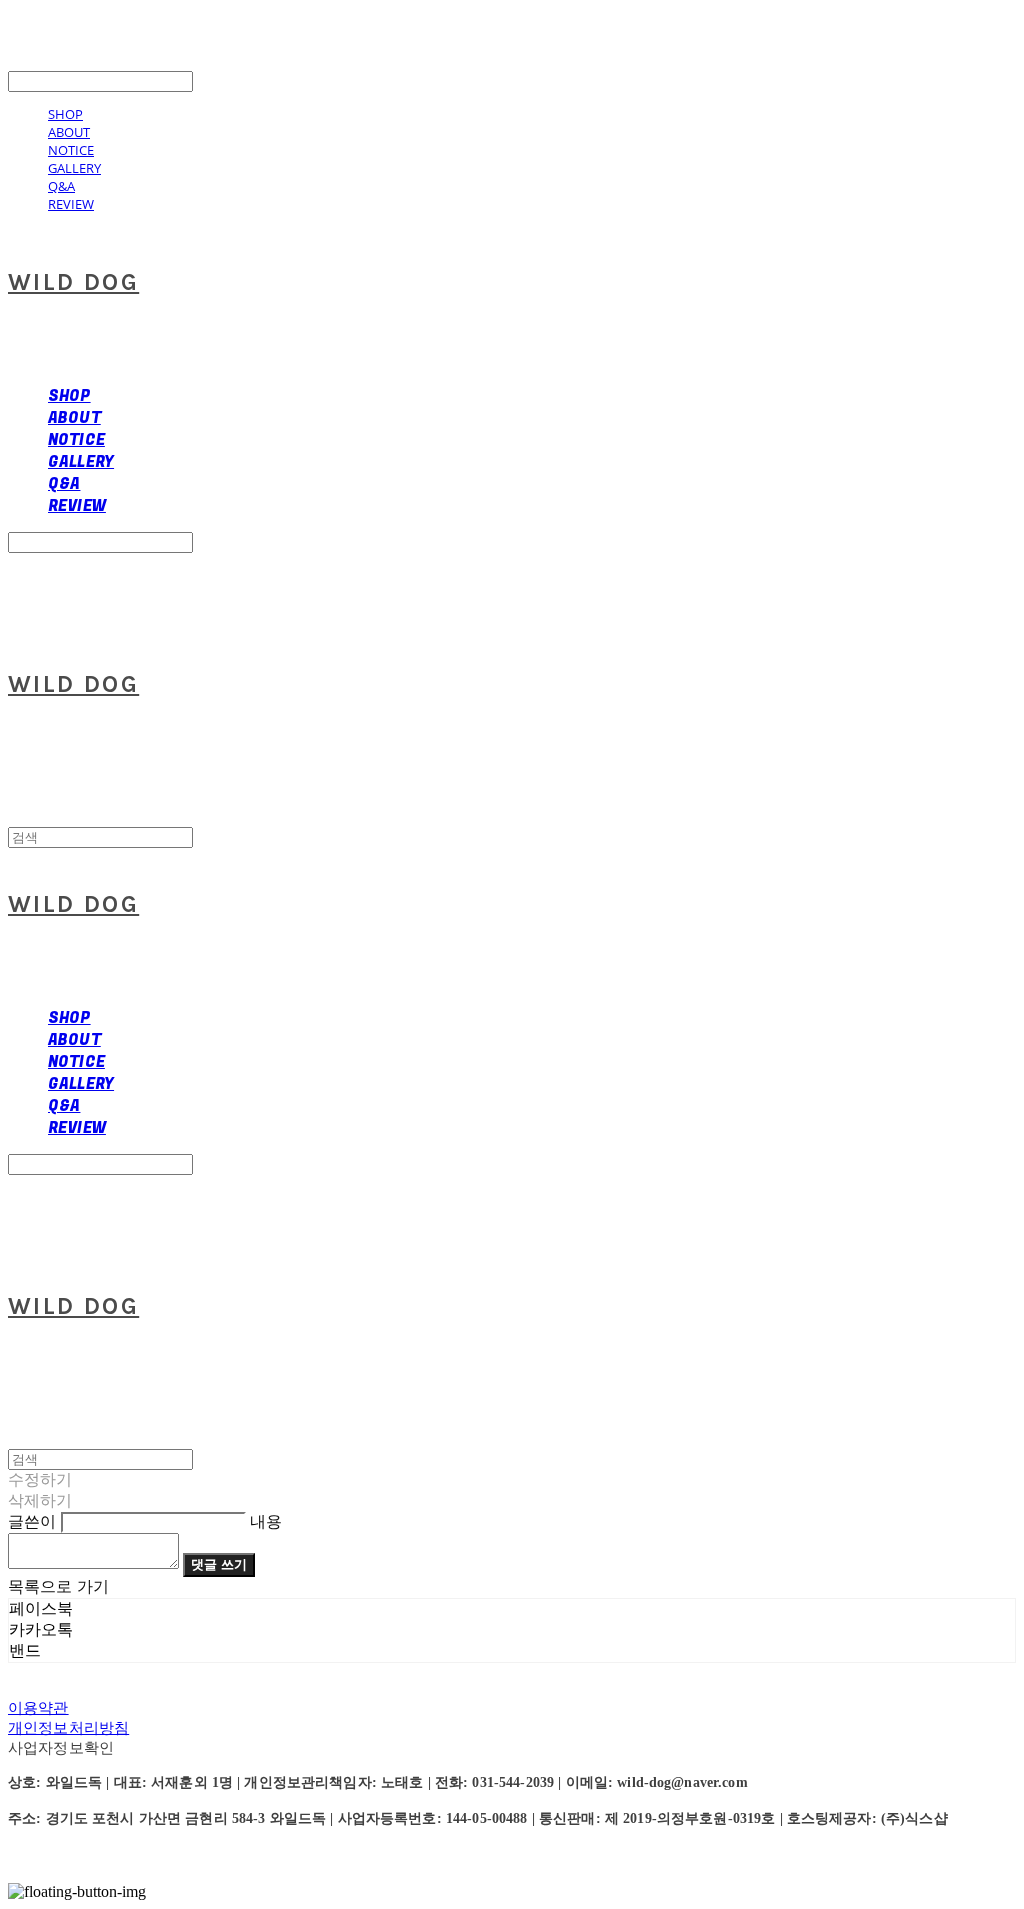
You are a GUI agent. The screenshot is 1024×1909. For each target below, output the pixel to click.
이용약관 (38, 1707)
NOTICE (71, 150)
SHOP (65, 114)
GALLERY (74, 168)
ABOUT (69, 132)
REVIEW (71, 204)
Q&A (61, 186)
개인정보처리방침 (68, 1727)
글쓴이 (32, 1521)
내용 (266, 1521)
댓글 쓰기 (219, 1564)
